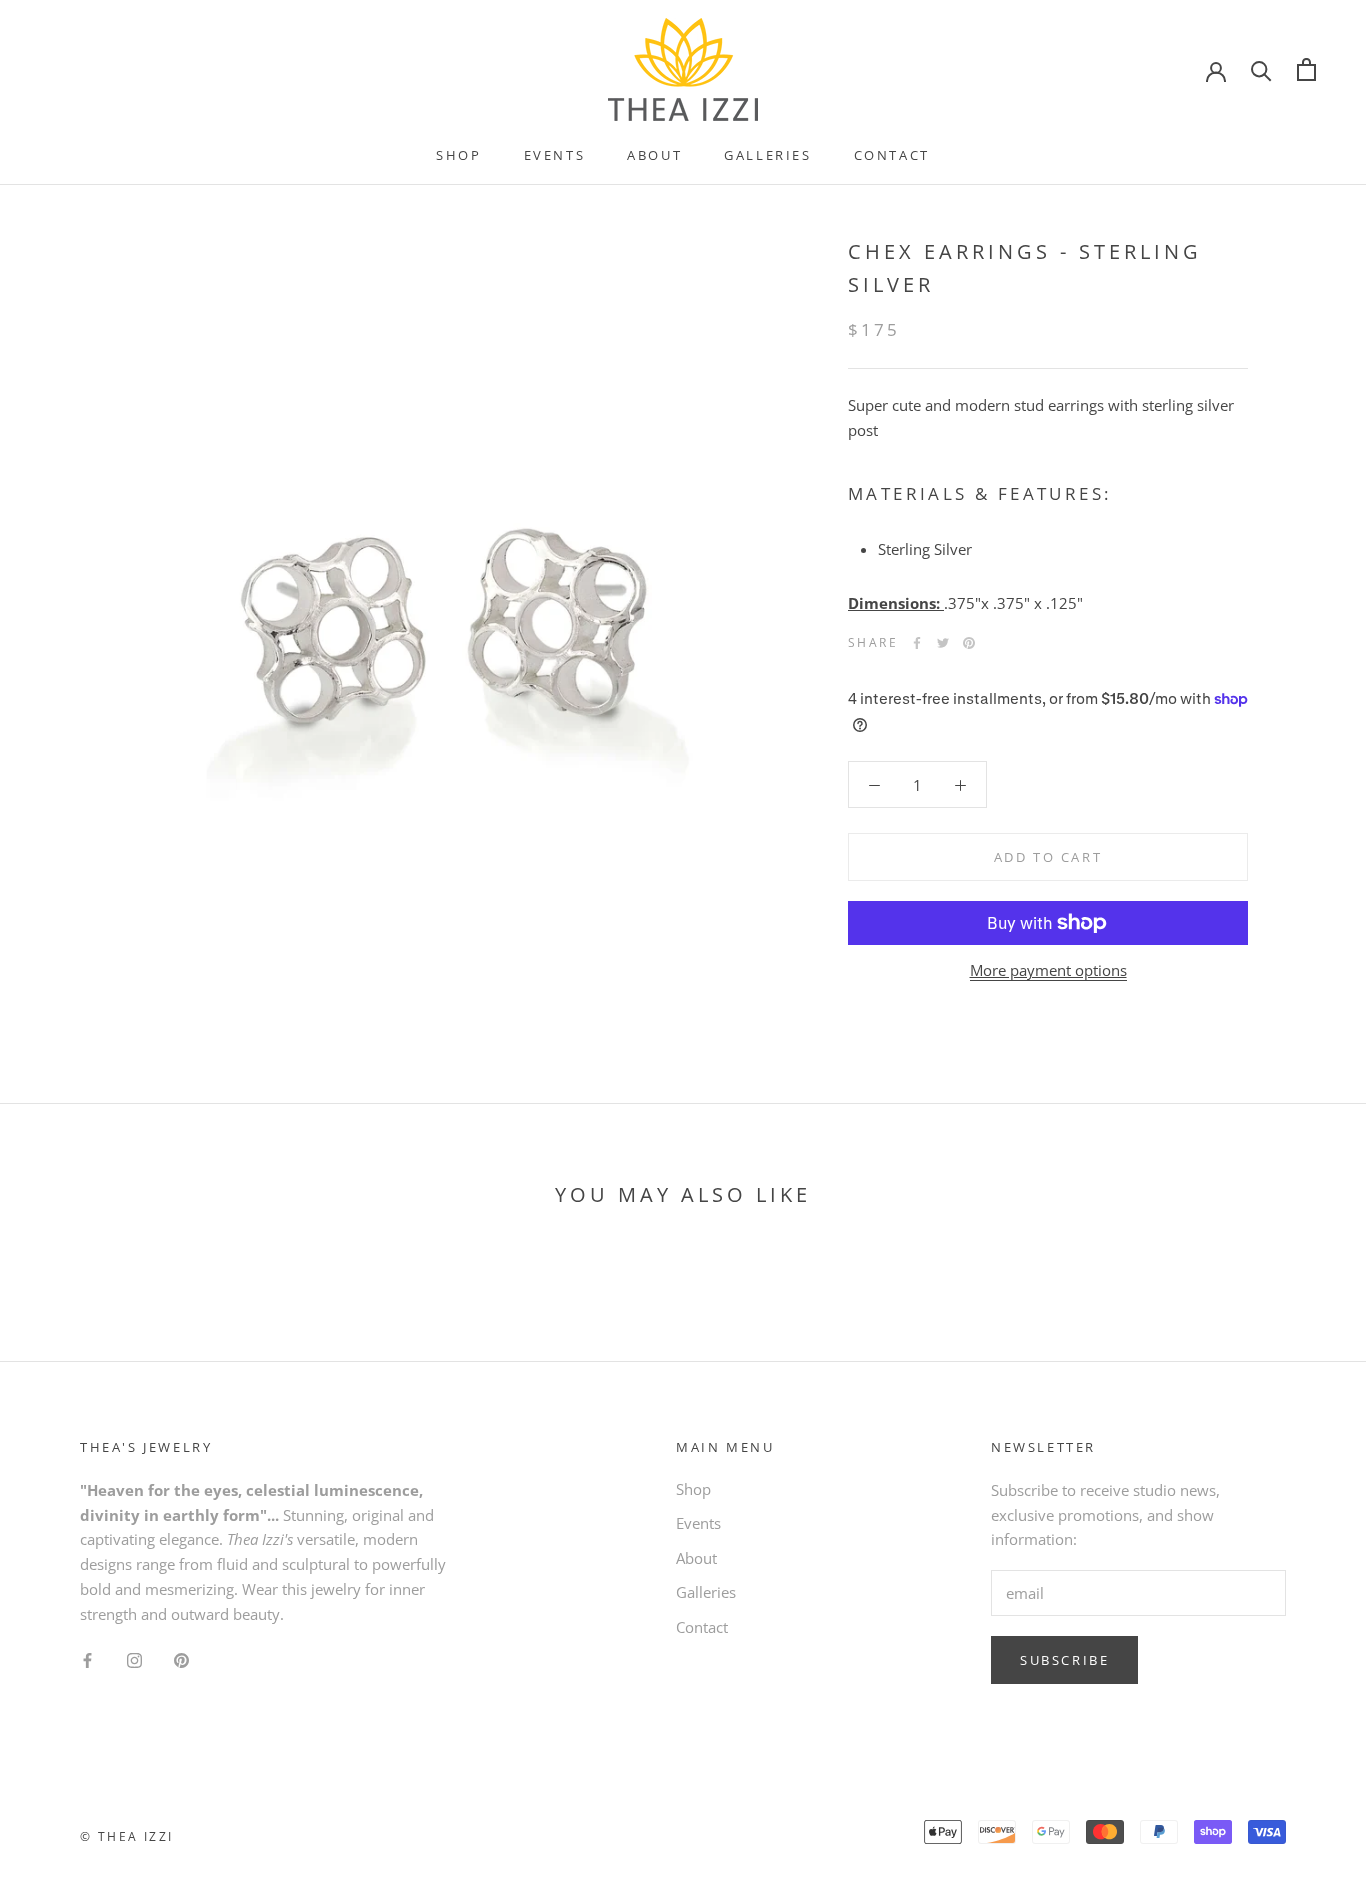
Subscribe (1064, 1660)
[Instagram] (134, 1658)
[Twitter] (943, 643)
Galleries (767, 155)
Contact (892, 155)
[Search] (1261, 69)
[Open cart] (1306, 69)
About (654, 155)
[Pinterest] (969, 643)
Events (555, 155)
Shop (458, 155)
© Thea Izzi (126, 1836)
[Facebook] (917, 643)
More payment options (1048, 970)
